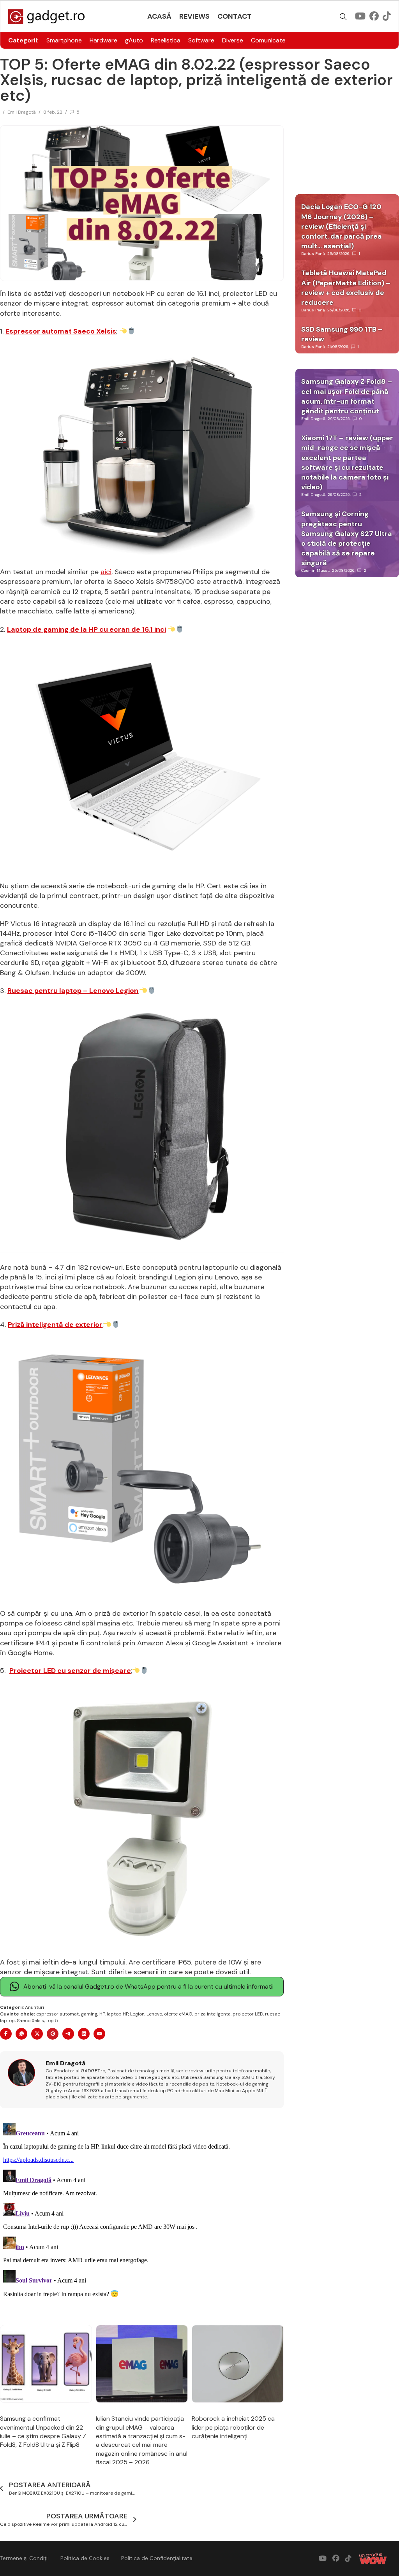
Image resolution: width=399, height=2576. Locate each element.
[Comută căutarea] (343, 17)
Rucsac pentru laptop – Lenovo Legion (73, 991)
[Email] (99, 2034)
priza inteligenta (213, 2014)
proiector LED (248, 2014)
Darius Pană (313, 254)
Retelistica (166, 40)
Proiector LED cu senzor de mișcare (70, 1671)
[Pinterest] (53, 2034)
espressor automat (58, 2014)
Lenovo (154, 2014)
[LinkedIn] (84, 2034)
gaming (89, 2014)
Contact (235, 16)
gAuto (134, 40)
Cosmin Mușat (315, 570)
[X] (37, 2034)
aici (106, 572)
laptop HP (117, 2014)
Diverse (233, 40)
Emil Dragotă (22, 112)
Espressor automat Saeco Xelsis (61, 331)
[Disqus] (142, 2217)
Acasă (159, 16)
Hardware (103, 40)
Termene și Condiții (24, 2558)
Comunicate (268, 40)
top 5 (52, 2021)
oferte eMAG (178, 2014)
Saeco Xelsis (30, 2021)
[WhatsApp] (21, 2034)
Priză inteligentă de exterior (55, 1325)
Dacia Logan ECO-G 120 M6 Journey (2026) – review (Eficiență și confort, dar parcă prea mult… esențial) (342, 226)
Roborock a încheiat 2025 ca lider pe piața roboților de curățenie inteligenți (233, 2427)
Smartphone (64, 40)
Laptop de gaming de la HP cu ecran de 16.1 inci (87, 629)
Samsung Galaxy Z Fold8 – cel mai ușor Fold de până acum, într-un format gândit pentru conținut (347, 396)
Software (201, 40)
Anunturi (34, 2007)
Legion (137, 2014)
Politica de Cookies (85, 2558)
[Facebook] (6, 2034)
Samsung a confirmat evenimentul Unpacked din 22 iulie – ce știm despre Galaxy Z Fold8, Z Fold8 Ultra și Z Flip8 (43, 2432)
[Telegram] (68, 2034)
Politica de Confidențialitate (157, 2558)
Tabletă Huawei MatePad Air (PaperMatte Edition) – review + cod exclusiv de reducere (346, 288)
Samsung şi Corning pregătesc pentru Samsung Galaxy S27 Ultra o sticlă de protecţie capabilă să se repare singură (347, 538)
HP (102, 2014)
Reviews (194, 16)
